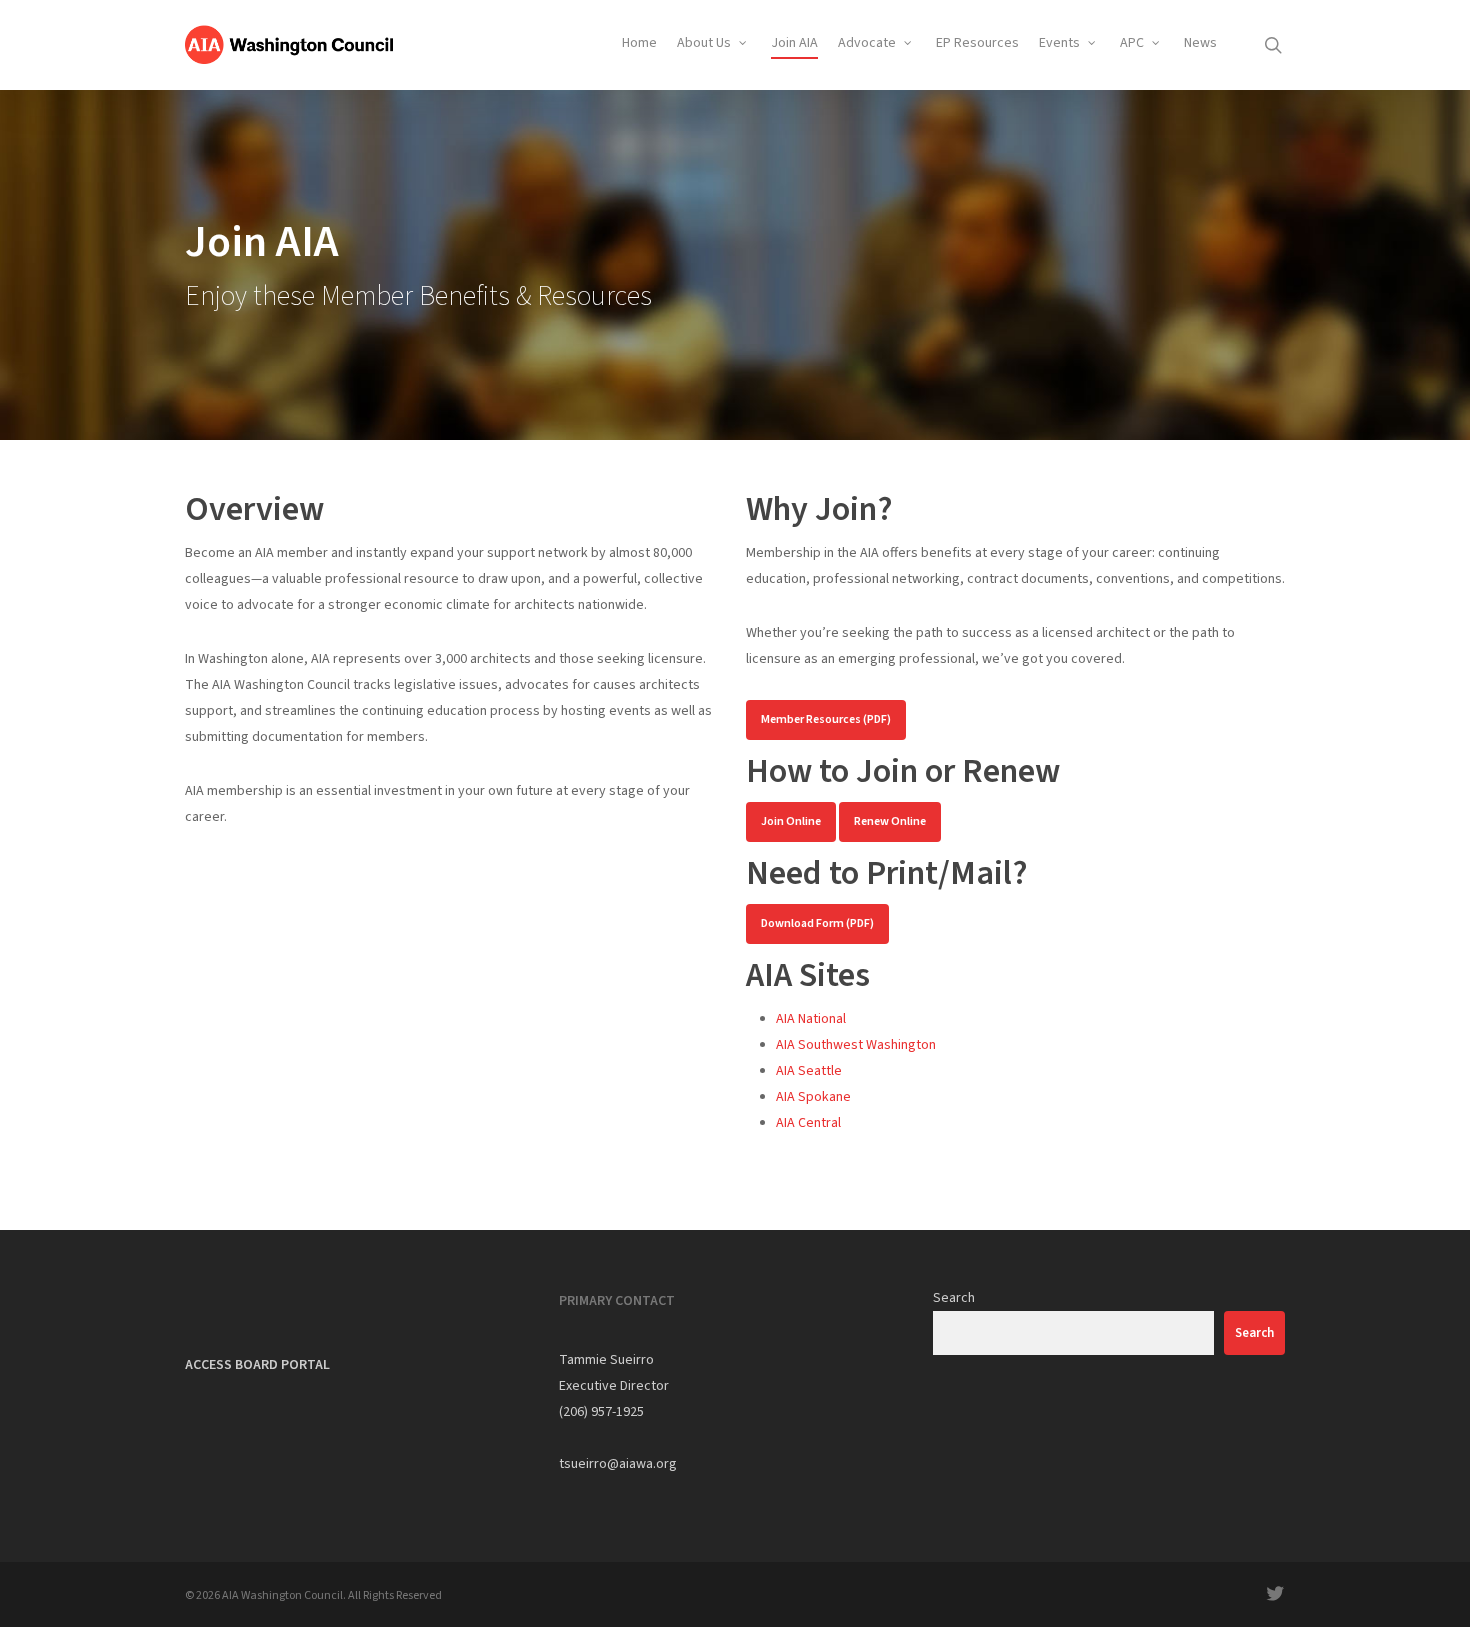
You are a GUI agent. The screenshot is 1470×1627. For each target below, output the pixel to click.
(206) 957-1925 (601, 1412)
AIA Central (808, 1123)
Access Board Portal (257, 1365)
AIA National (811, 1019)
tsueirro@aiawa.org (618, 1464)
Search (954, 1298)
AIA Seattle (809, 1071)
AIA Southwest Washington (856, 1045)
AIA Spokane (813, 1097)
